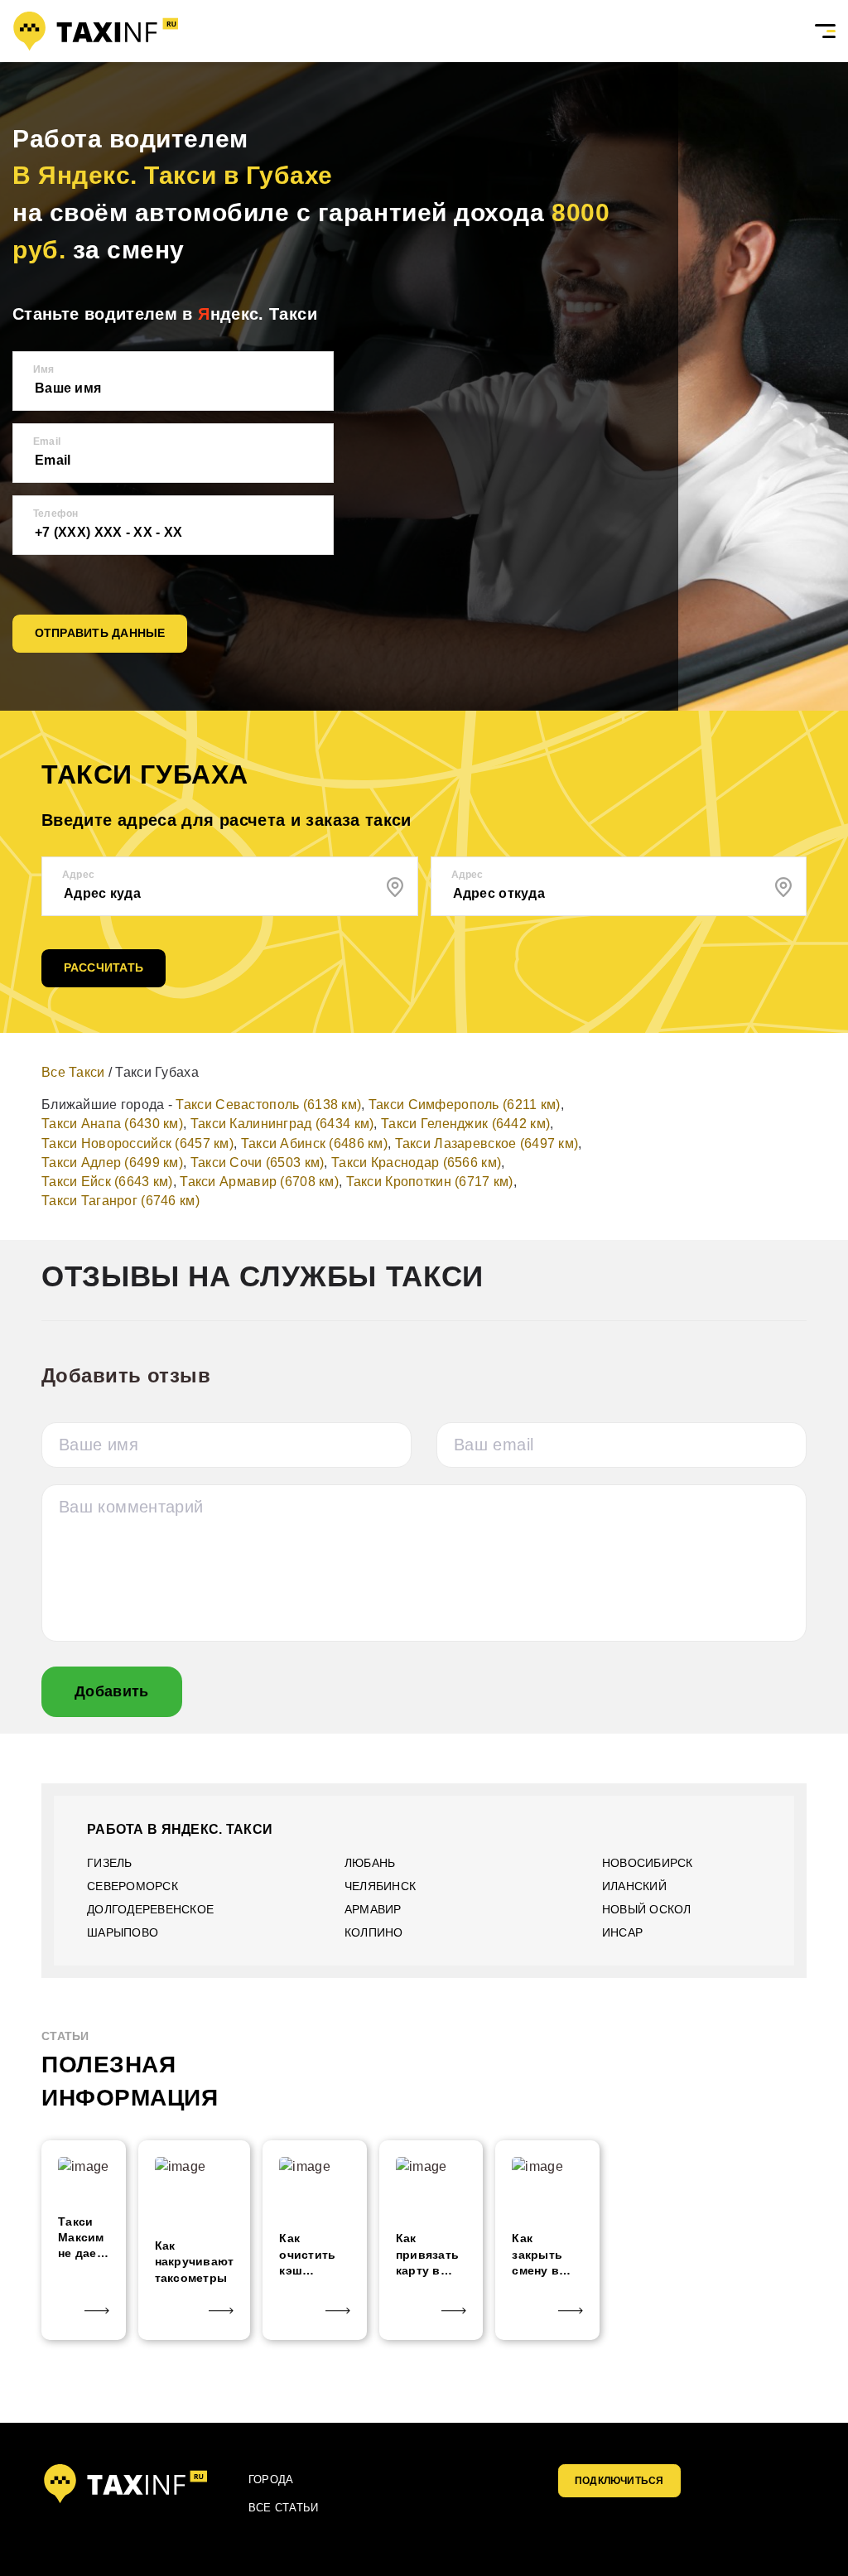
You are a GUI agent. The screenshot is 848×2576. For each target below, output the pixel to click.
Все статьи (283, 2508)
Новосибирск (648, 1863)
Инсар (622, 1932)
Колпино (374, 1932)
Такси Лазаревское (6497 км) (487, 1143)
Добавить (112, 1691)
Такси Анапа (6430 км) (112, 1124)
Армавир (373, 1909)
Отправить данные (100, 633)
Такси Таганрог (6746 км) (120, 1201)
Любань (370, 1863)
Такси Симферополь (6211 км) (465, 1105)
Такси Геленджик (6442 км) (465, 1124)
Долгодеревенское (150, 1909)
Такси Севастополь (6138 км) (268, 1105)
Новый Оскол (647, 1909)
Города (271, 2480)
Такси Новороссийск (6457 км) (137, 1143)
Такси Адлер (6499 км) (112, 1163)
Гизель (110, 1863)
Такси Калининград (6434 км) (282, 1124)
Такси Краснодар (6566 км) (416, 1163)
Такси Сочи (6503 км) (258, 1163)
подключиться (619, 2481)
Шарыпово (123, 1932)
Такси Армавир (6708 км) (259, 1182)
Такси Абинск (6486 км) (314, 1143)
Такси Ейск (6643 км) (107, 1182)
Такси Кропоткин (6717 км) (430, 1182)
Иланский (634, 1886)
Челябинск (380, 1886)
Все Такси (73, 1072)
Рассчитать (104, 967)
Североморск (132, 1886)
